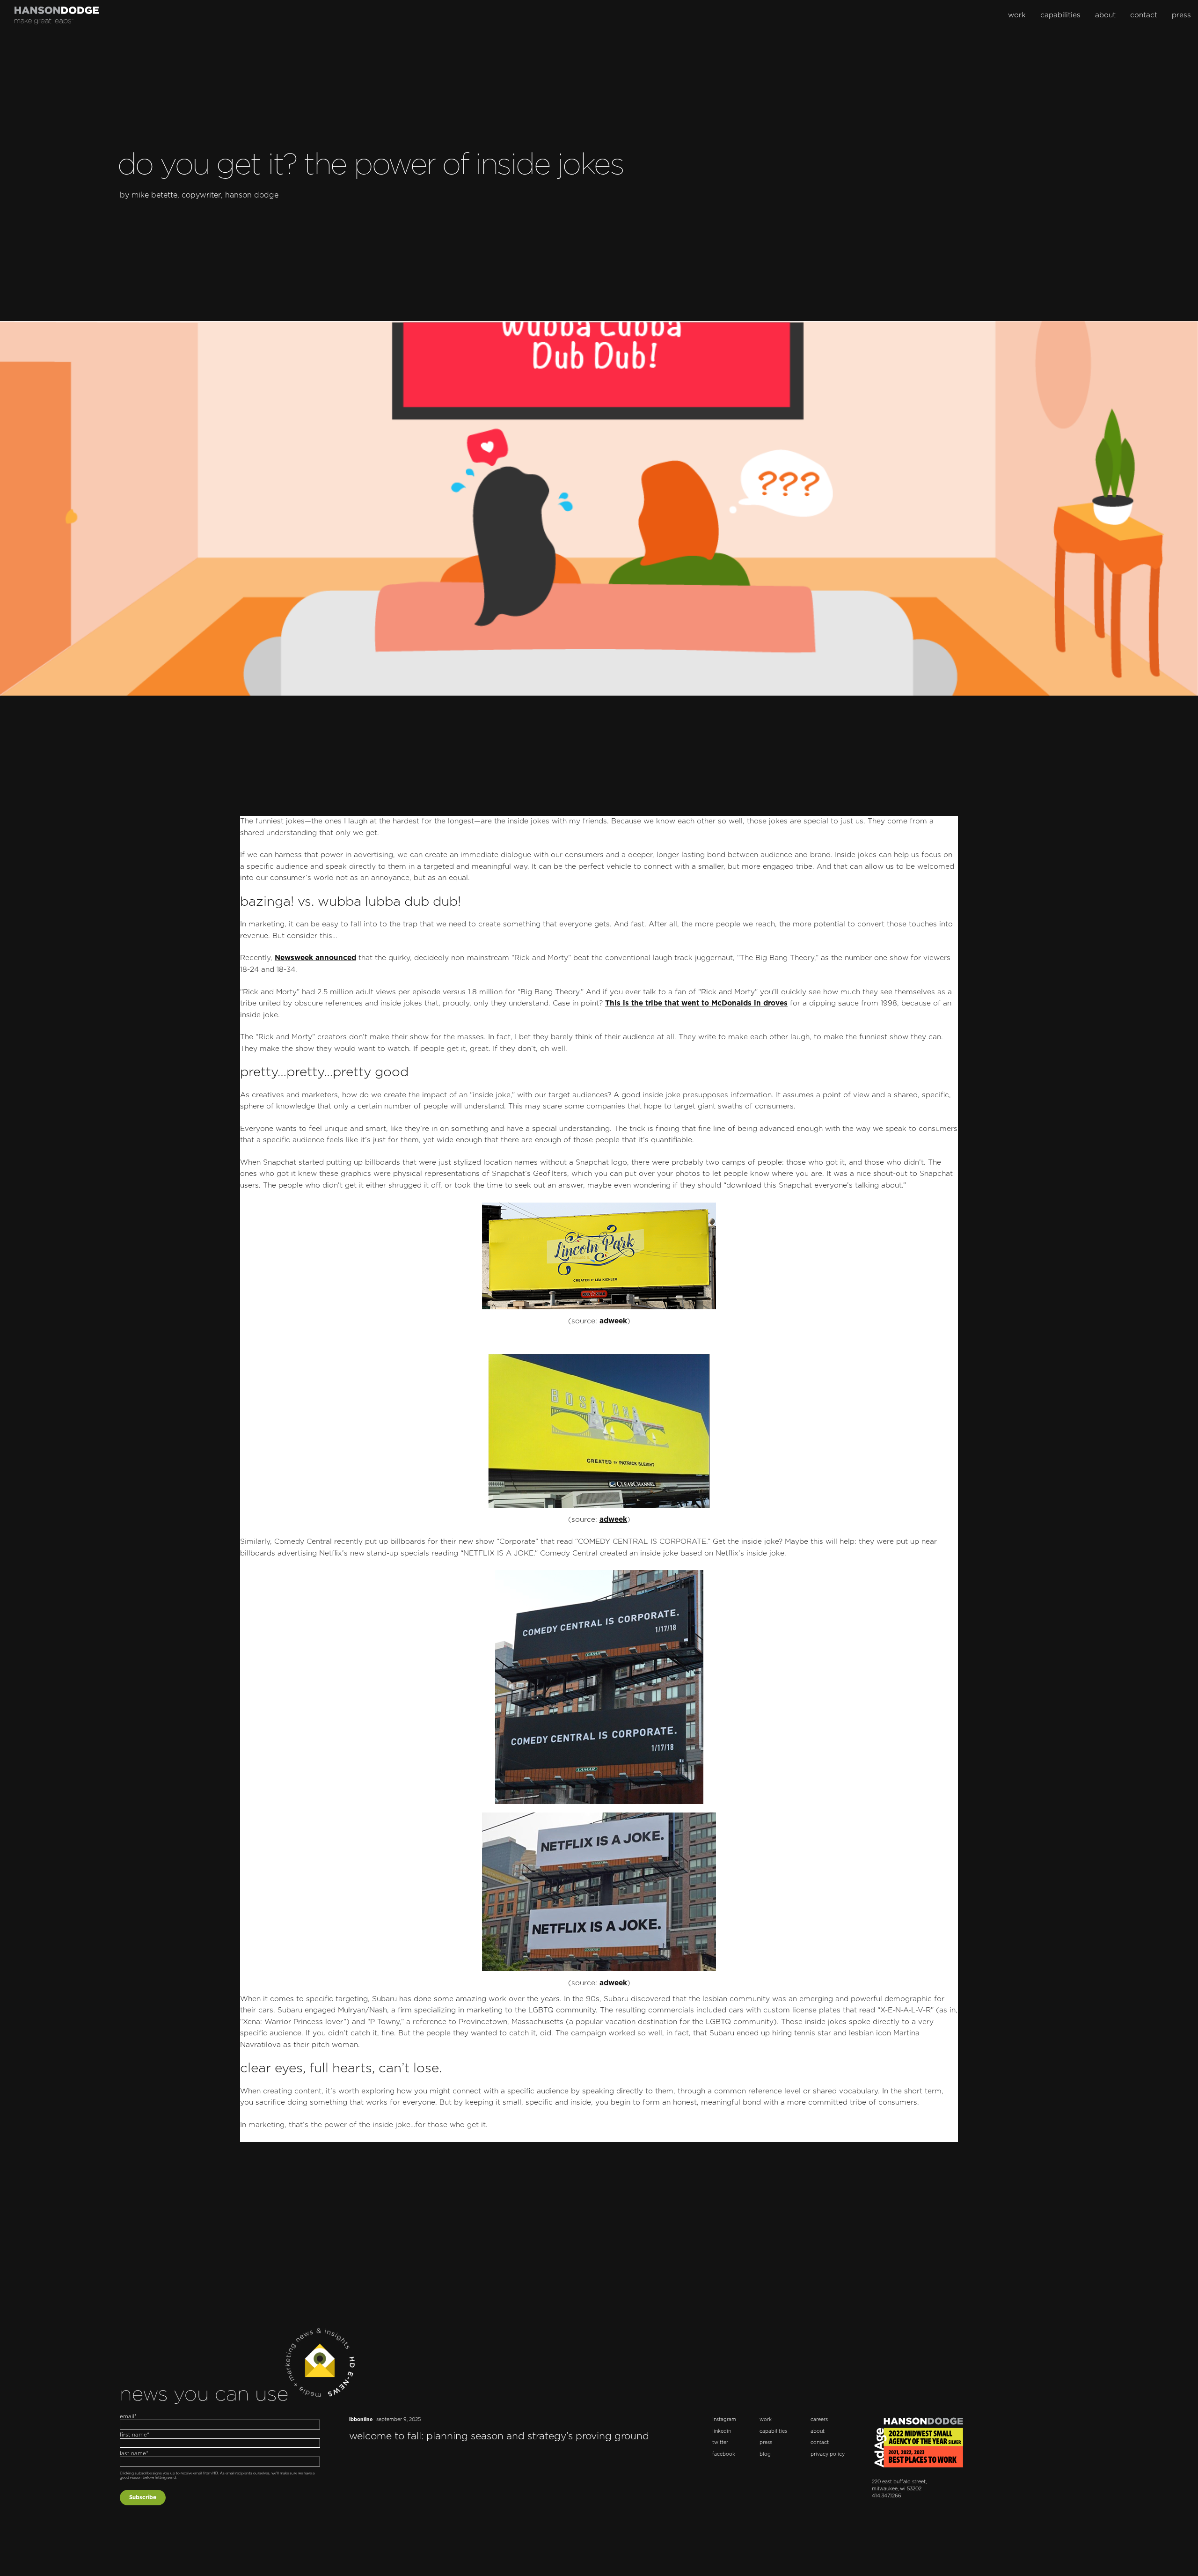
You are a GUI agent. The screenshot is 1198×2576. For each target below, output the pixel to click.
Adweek (613, 1321)
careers (819, 2420)
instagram (724, 2420)
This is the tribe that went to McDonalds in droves (696, 1003)
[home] (57, 15)
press (1181, 15)
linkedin (722, 2431)
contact (1144, 15)
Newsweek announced (315, 958)
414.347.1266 (887, 2496)
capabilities (1060, 15)
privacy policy (828, 2454)
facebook (724, 2454)
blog (765, 2454)
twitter (720, 2443)
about (1105, 15)
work (1017, 15)
